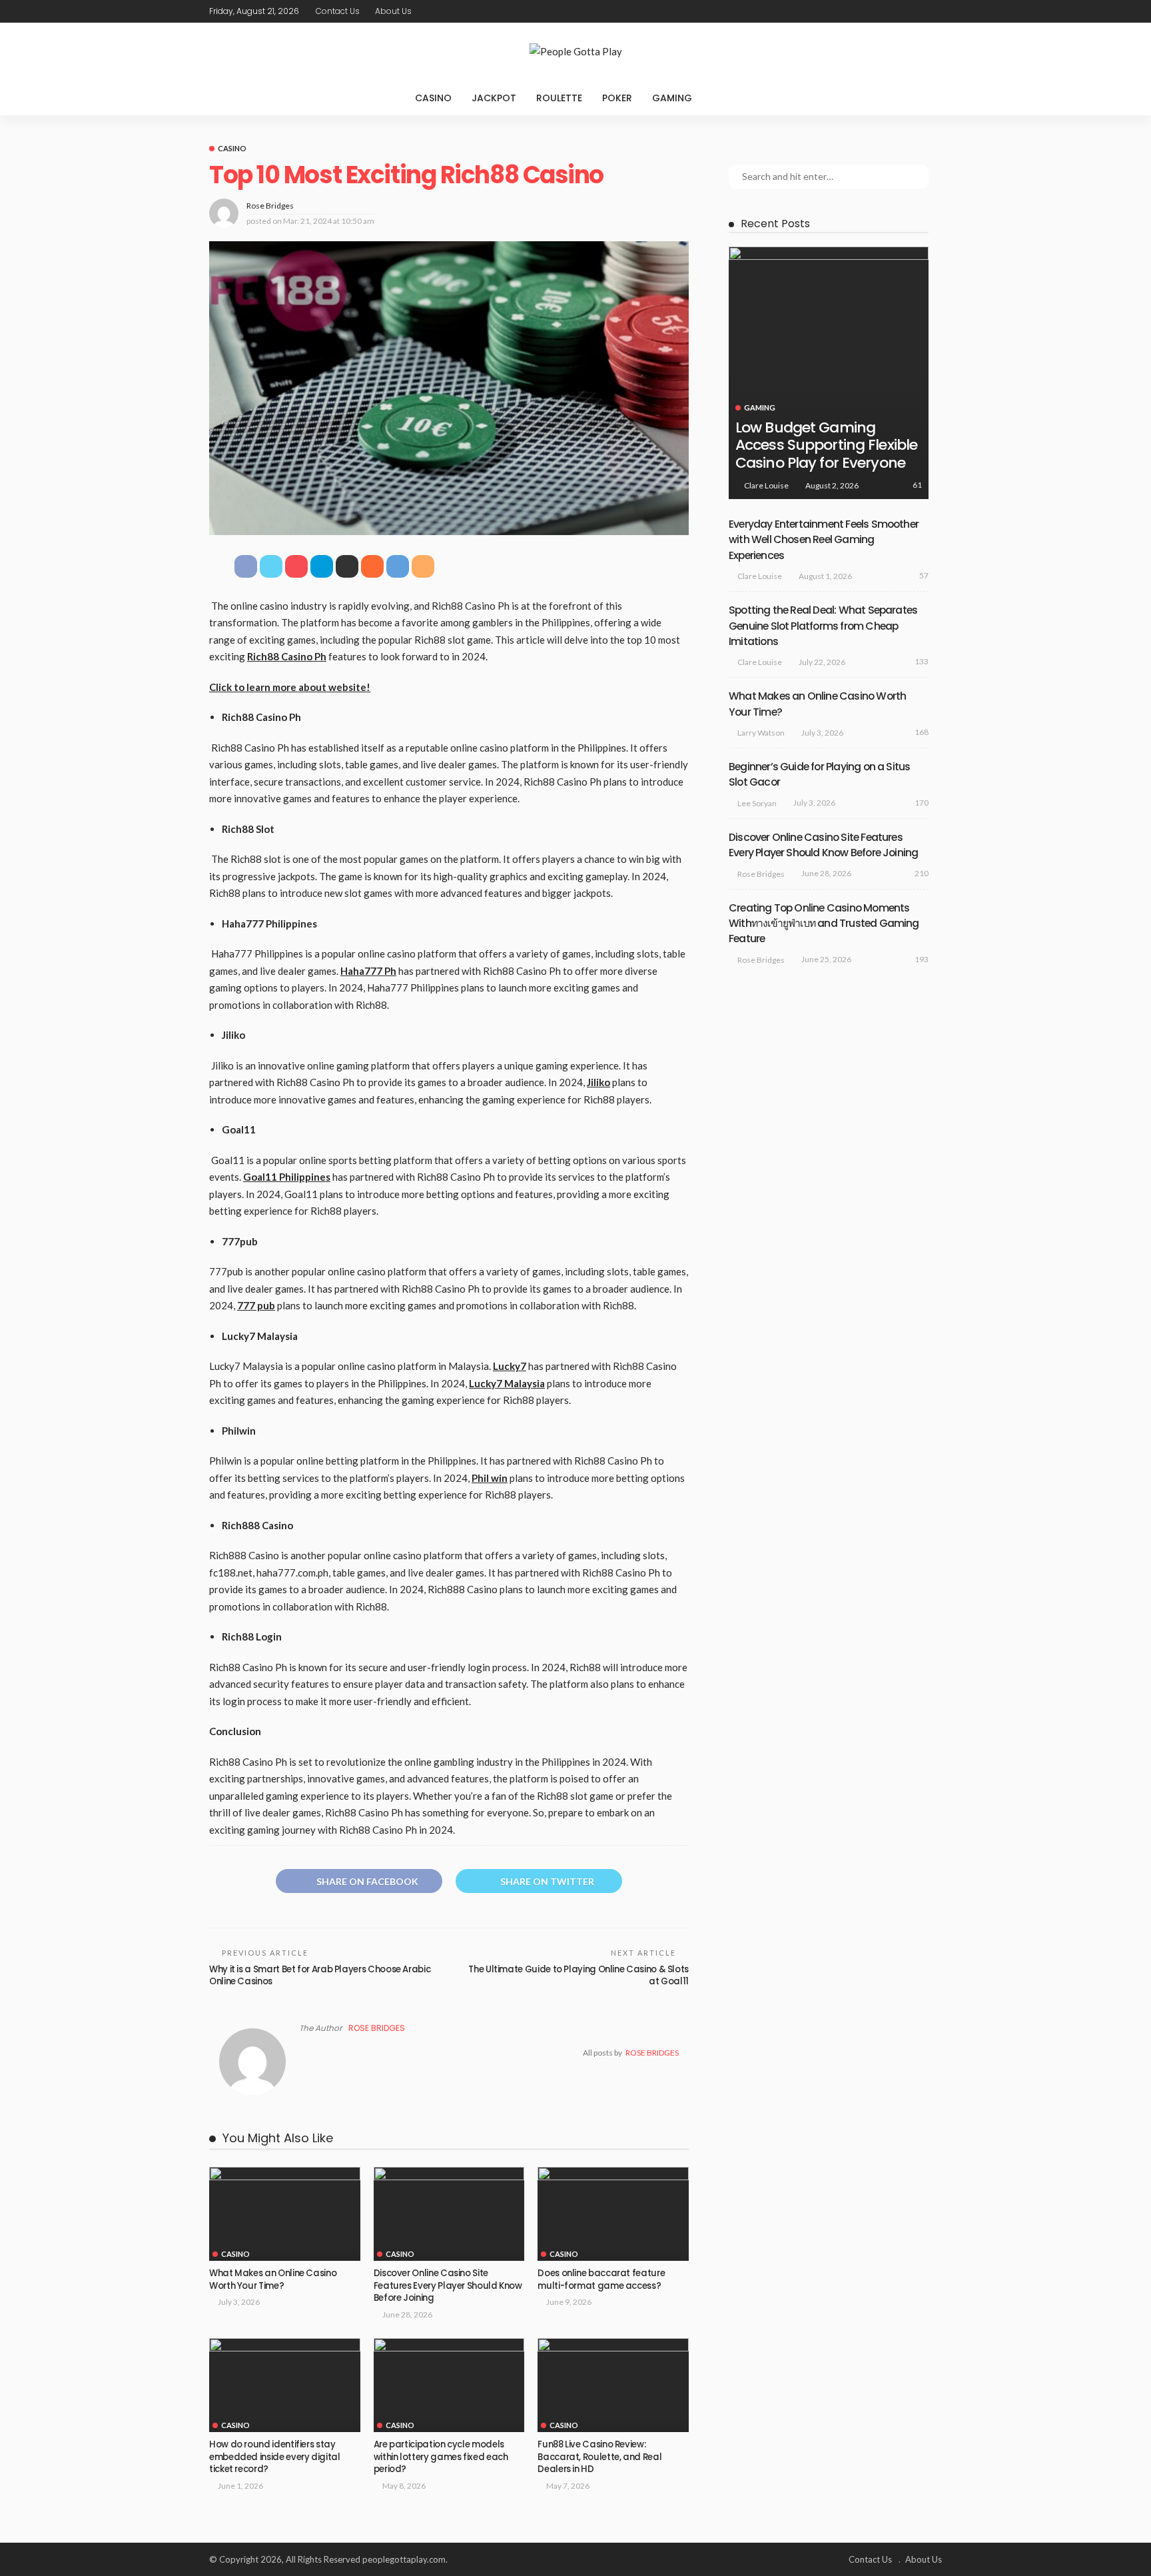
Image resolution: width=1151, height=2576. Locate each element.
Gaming (672, 98)
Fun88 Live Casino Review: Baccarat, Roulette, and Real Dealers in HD (599, 2457)
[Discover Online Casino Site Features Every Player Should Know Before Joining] (449, 2214)
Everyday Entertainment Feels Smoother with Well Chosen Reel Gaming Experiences (824, 540)
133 (922, 661)
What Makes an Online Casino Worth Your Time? (273, 2279)
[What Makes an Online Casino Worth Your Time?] (285, 2214)
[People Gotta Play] (575, 52)
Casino (433, 98)
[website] (303, 2053)
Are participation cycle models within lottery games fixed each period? (441, 2457)
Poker (617, 98)
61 (917, 485)
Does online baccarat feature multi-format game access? (601, 2279)
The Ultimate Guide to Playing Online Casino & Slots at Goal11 (578, 1975)
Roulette (559, 98)
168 (922, 732)
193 (922, 959)
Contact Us (338, 11)
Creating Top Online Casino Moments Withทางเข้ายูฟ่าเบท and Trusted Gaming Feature (824, 924)
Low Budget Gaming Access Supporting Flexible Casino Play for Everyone (826, 445)
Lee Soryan (757, 803)
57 (924, 575)
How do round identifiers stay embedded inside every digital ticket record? (275, 2457)
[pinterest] (916, 11)
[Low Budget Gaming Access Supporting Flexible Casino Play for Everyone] (829, 373)
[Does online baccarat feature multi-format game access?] (613, 2214)
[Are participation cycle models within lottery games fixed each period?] (449, 2385)
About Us (393, 11)
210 (922, 873)
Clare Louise (766, 485)
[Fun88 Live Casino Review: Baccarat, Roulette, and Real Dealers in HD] (613, 2385)
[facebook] (881, 11)
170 (922, 803)
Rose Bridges (270, 206)
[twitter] (899, 11)
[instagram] (933, 11)
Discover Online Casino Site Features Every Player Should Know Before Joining (448, 2285)
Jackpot (494, 98)
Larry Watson (761, 733)
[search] (729, 98)
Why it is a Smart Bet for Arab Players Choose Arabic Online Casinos (320, 1975)
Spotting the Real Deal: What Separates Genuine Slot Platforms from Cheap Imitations (823, 626)
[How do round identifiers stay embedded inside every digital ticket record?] (285, 2385)
